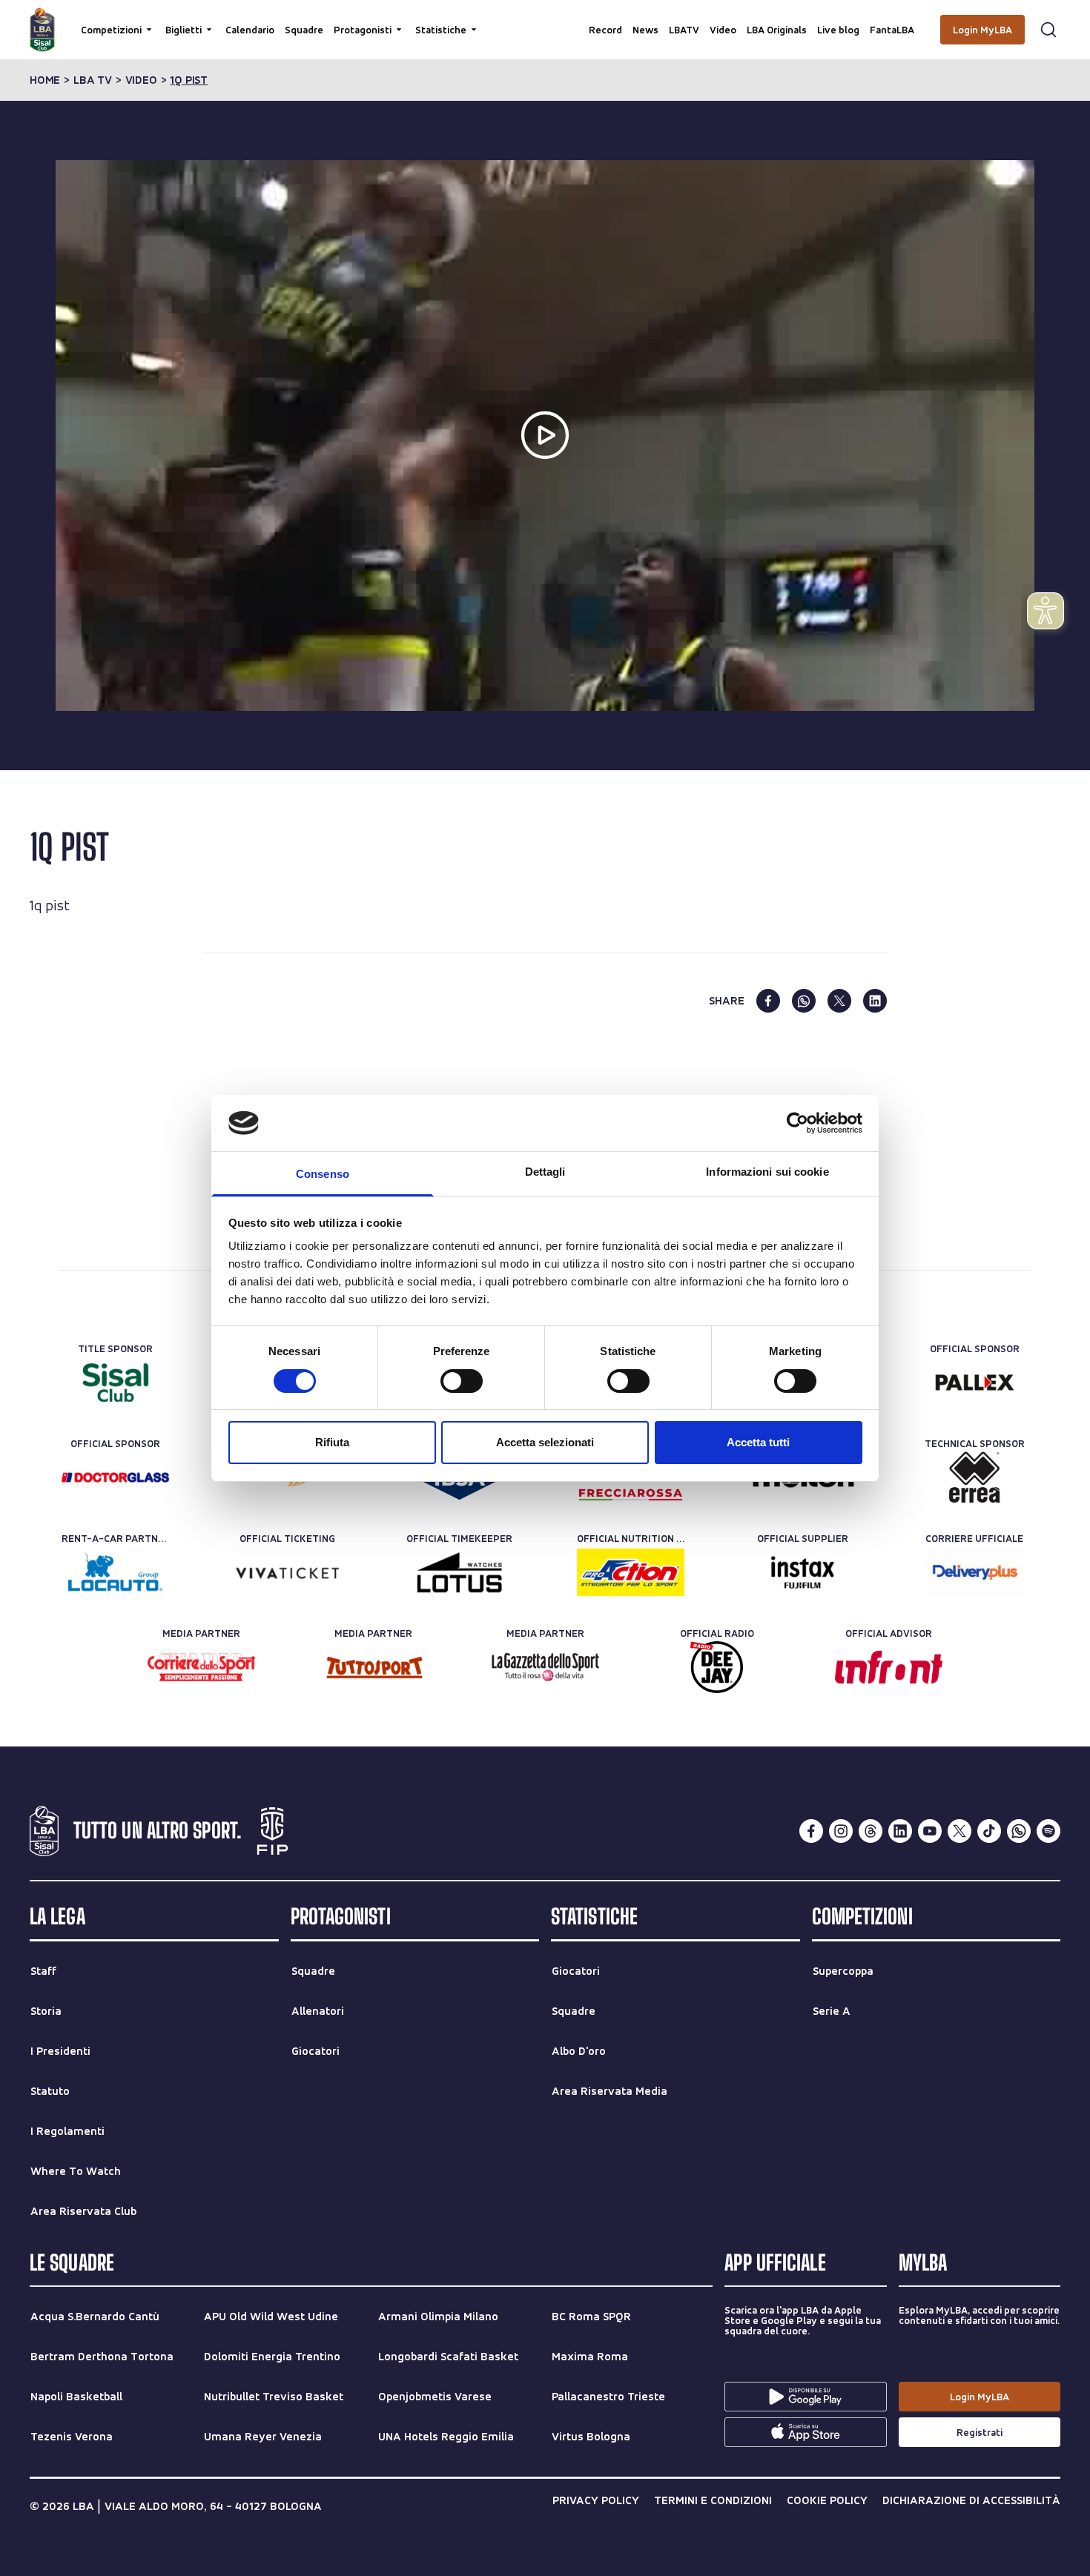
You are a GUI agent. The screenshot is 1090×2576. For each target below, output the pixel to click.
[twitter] (839, 1001)
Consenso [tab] (323, 1174)
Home (45, 80)
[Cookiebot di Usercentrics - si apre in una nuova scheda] (797, 1123)
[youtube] (930, 1831)
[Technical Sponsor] (975, 1477)
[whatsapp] (804, 1001)
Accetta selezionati (545, 1442)
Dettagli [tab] (545, 1172)
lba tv (93, 80)
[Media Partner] (201, 1667)
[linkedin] (875, 1001)
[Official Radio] (717, 1667)
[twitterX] (959, 1831)
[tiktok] (989, 1831)
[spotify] (1048, 1831)
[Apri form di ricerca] (1048, 30)
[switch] (462, 1381)
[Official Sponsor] (975, 1383)
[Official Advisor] (889, 1667)
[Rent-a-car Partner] (115, 1572)
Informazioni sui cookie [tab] (767, 1172)
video (141, 80)
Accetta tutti (758, 1442)
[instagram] (841, 1831)
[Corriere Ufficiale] (975, 1572)
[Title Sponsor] (115, 1383)
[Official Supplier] (803, 1572)
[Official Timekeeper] (459, 1572)
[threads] (871, 1831)
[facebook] (768, 1001)
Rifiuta (332, 1442)
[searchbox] (545, 19)
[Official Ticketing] (287, 1572)
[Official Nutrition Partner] (631, 1572)
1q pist (189, 80)
